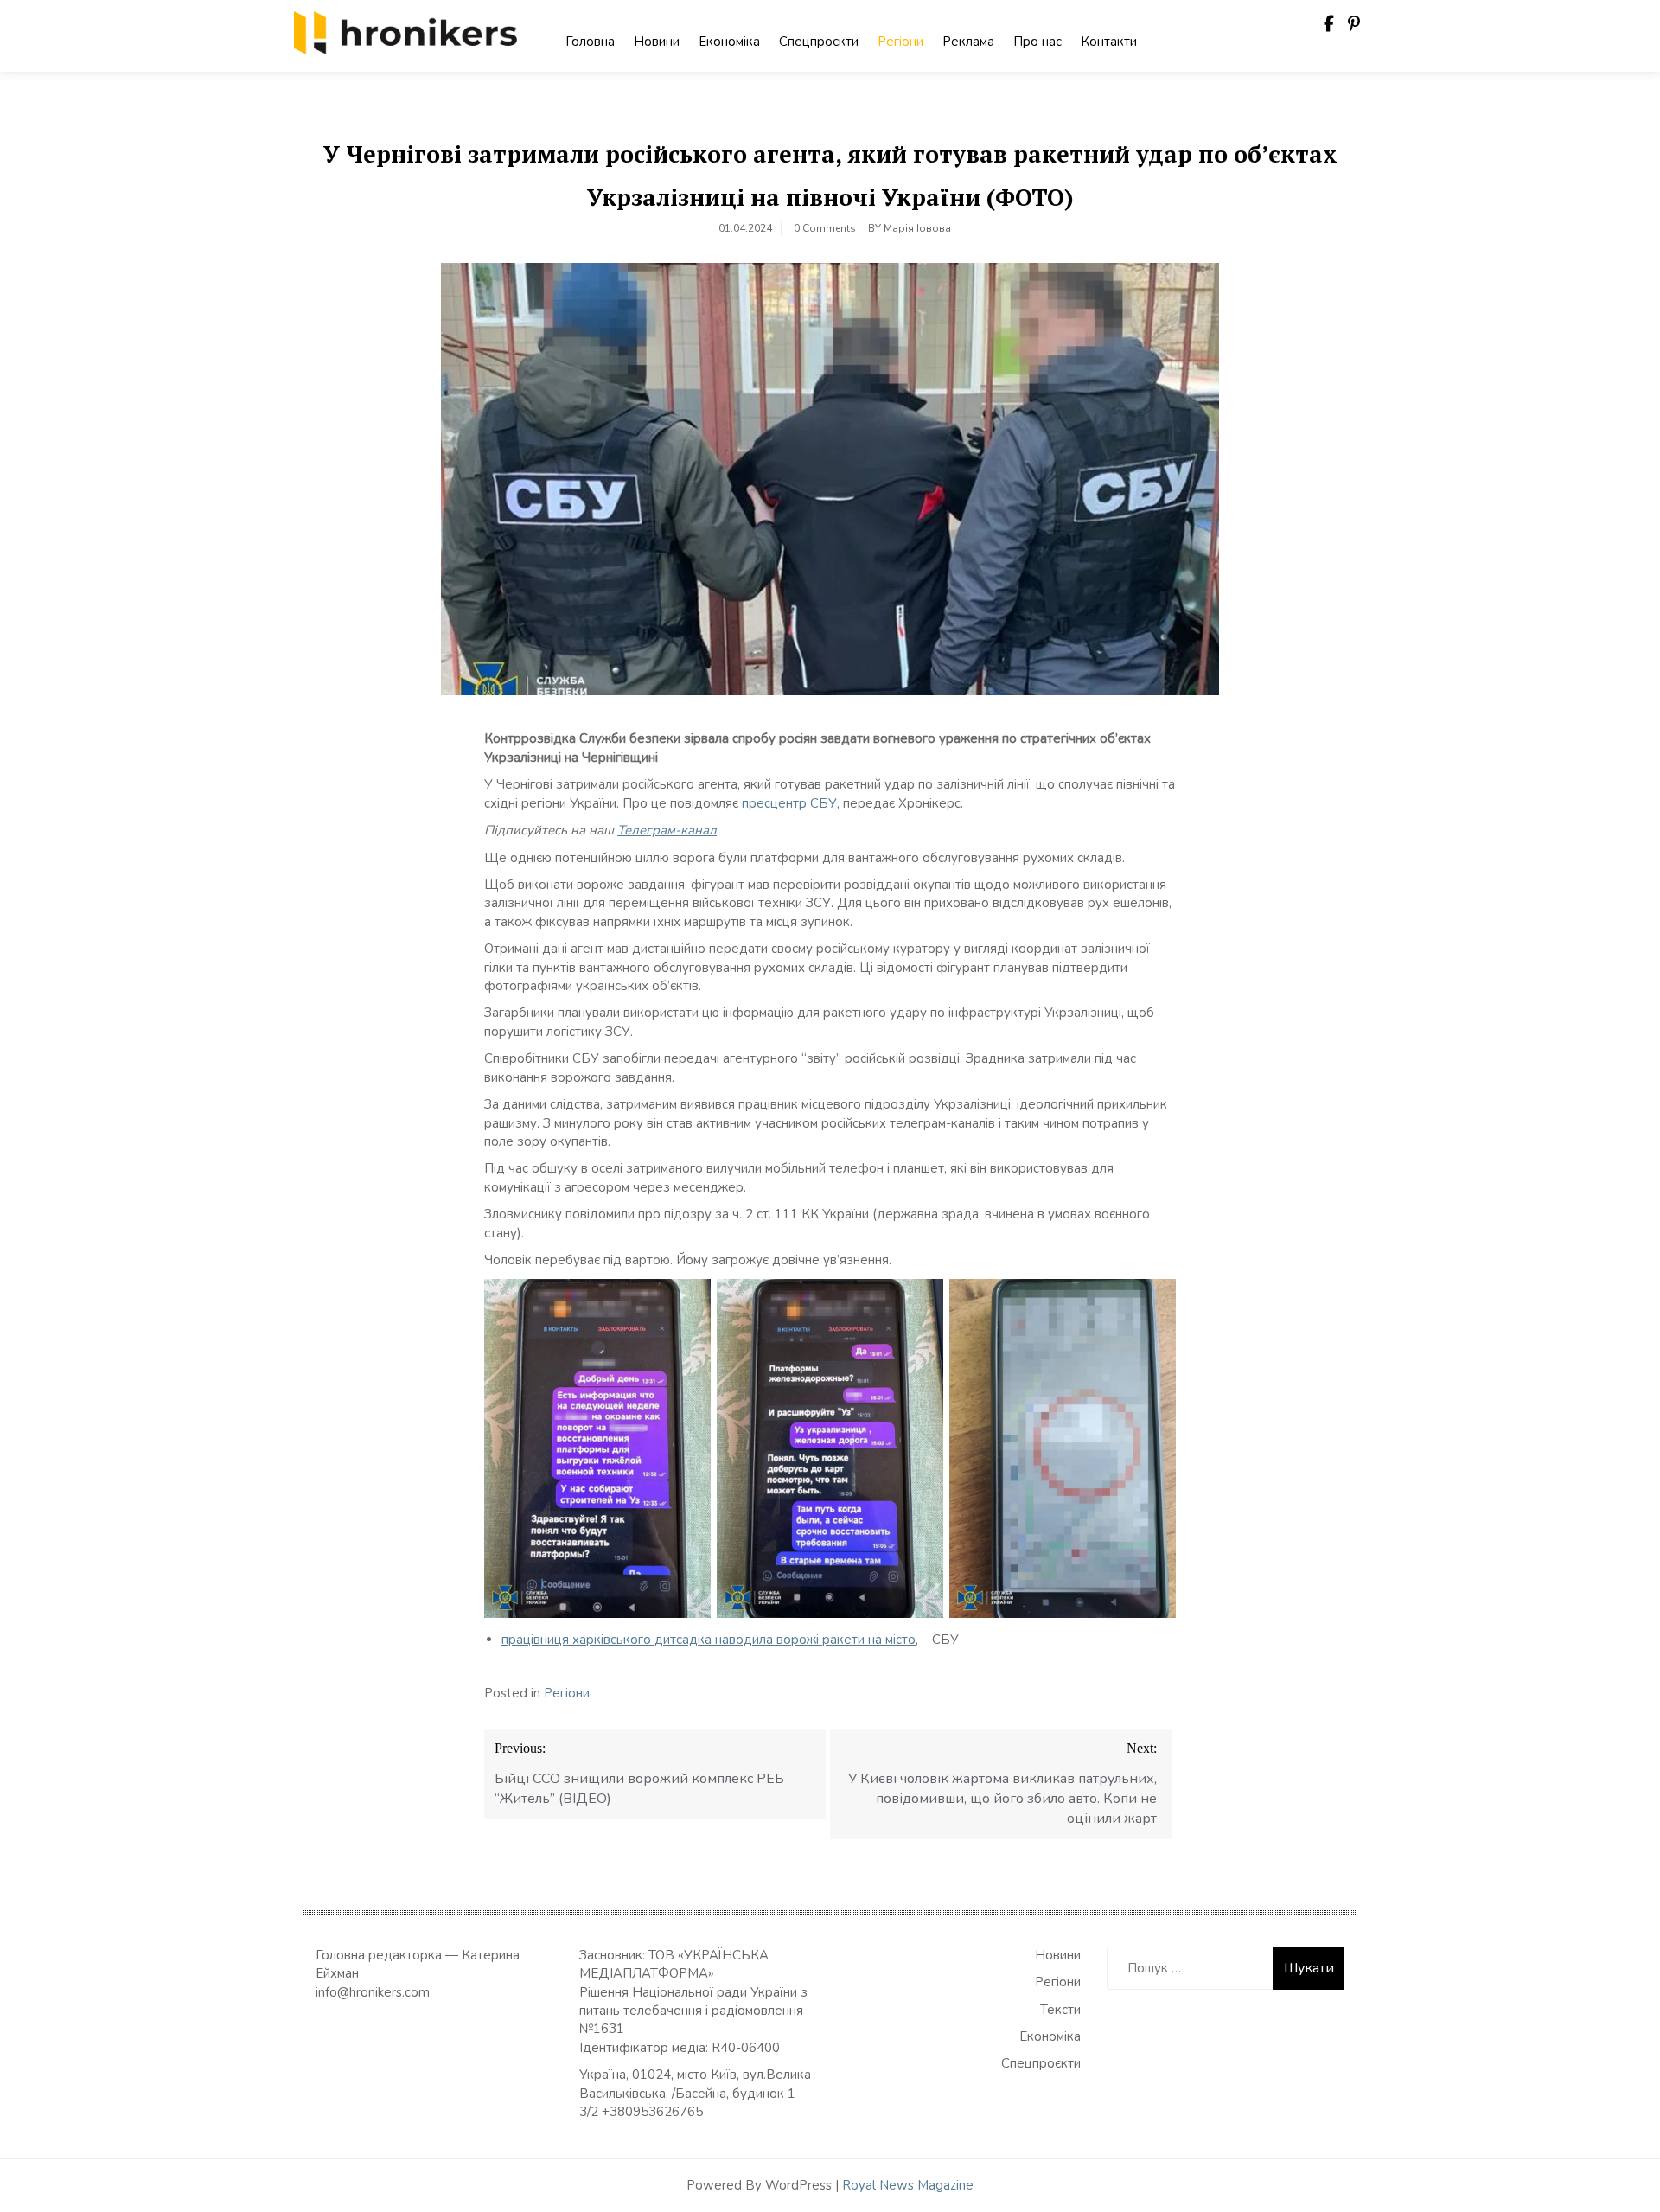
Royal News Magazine (908, 2185)
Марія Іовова (917, 228)
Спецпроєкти (819, 42)
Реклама (968, 42)
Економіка (729, 42)
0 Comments (825, 228)
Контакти (1109, 42)
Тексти (1060, 2010)
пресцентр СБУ (789, 803)
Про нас (1037, 42)
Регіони (900, 42)
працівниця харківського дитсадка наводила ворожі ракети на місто (709, 1640)
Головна (590, 42)
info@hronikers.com (373, 1992)
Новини (657, 42)
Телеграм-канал (667, 830)
